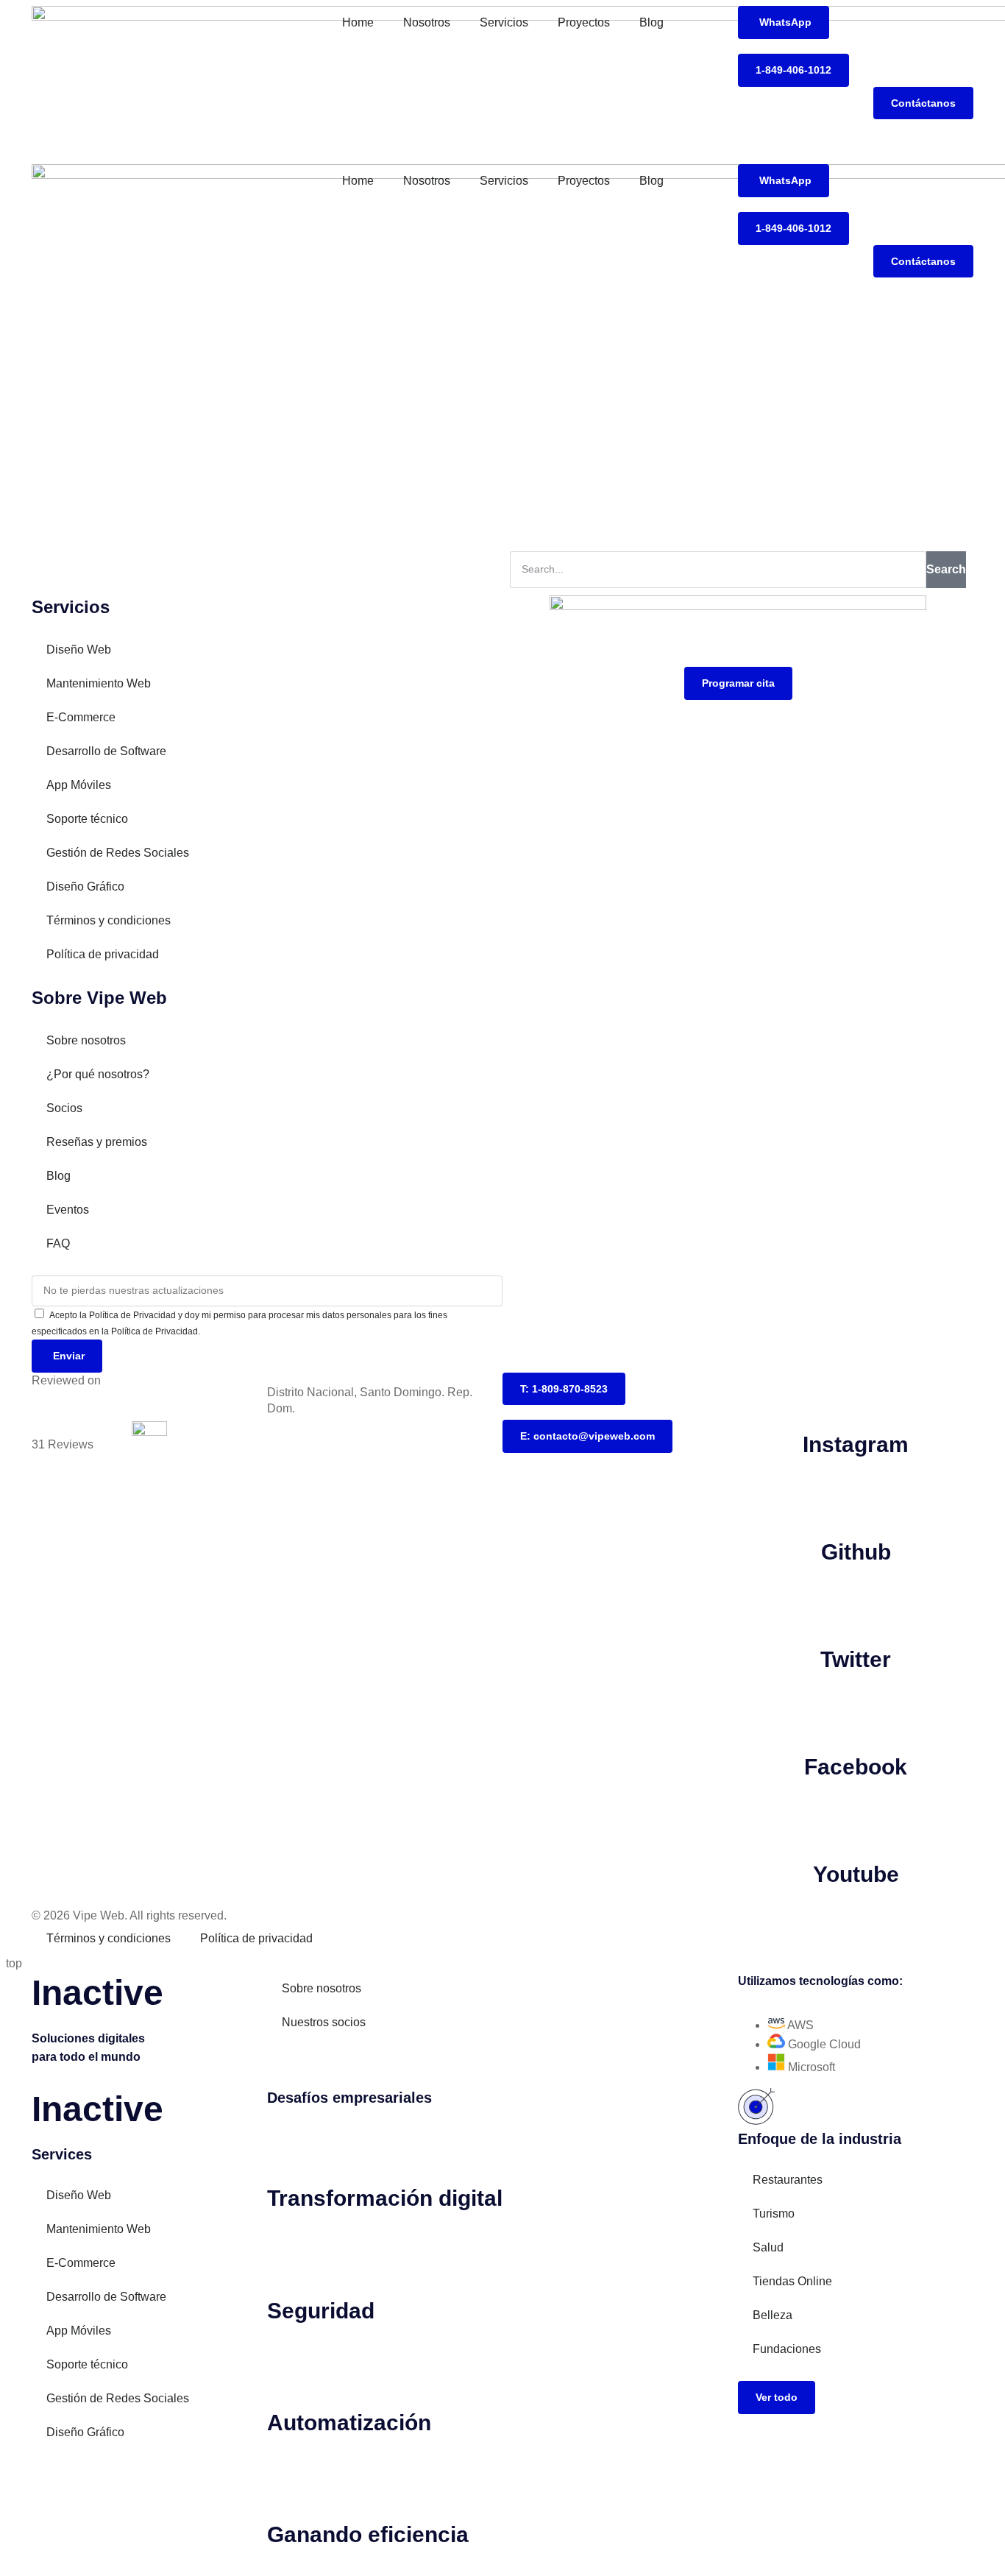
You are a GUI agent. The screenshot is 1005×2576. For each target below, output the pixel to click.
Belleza (773, 2315)
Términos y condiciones (109, 920)
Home (358, 22)
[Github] (856, 1498)
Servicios (504, 22)
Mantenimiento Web (99, 683)
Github (856, 1552)
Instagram (856, 1444)
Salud (768, 2247)
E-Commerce (81, 717)
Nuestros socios (324, 2022)
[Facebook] (856, 1713)
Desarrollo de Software (106, 751)
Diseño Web (79, 650)
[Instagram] (856, 1391)
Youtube (856, 1874)
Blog (651, 22)
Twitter (856, 1659)
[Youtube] (856, 1821)
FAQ (58, 1243)
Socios (64, 1108)
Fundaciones (787, 2349)
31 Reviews (63, 1444)
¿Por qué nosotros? (98, 1074)
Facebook (856, 1767)
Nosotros (427, 22)
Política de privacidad (103, 954)
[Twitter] (856, 1606)
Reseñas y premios (97, 1142)
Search (946, 569)
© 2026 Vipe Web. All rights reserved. (129, 1915)
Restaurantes (788, 2180)
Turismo (774, 2214)
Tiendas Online (792, 2281)
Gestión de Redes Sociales (118, 853)
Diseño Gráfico (85, 887)
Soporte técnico (87, 819)
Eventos (68, 1210)
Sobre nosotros (86, 1040)
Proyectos (584, 22)
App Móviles (79, 785)
